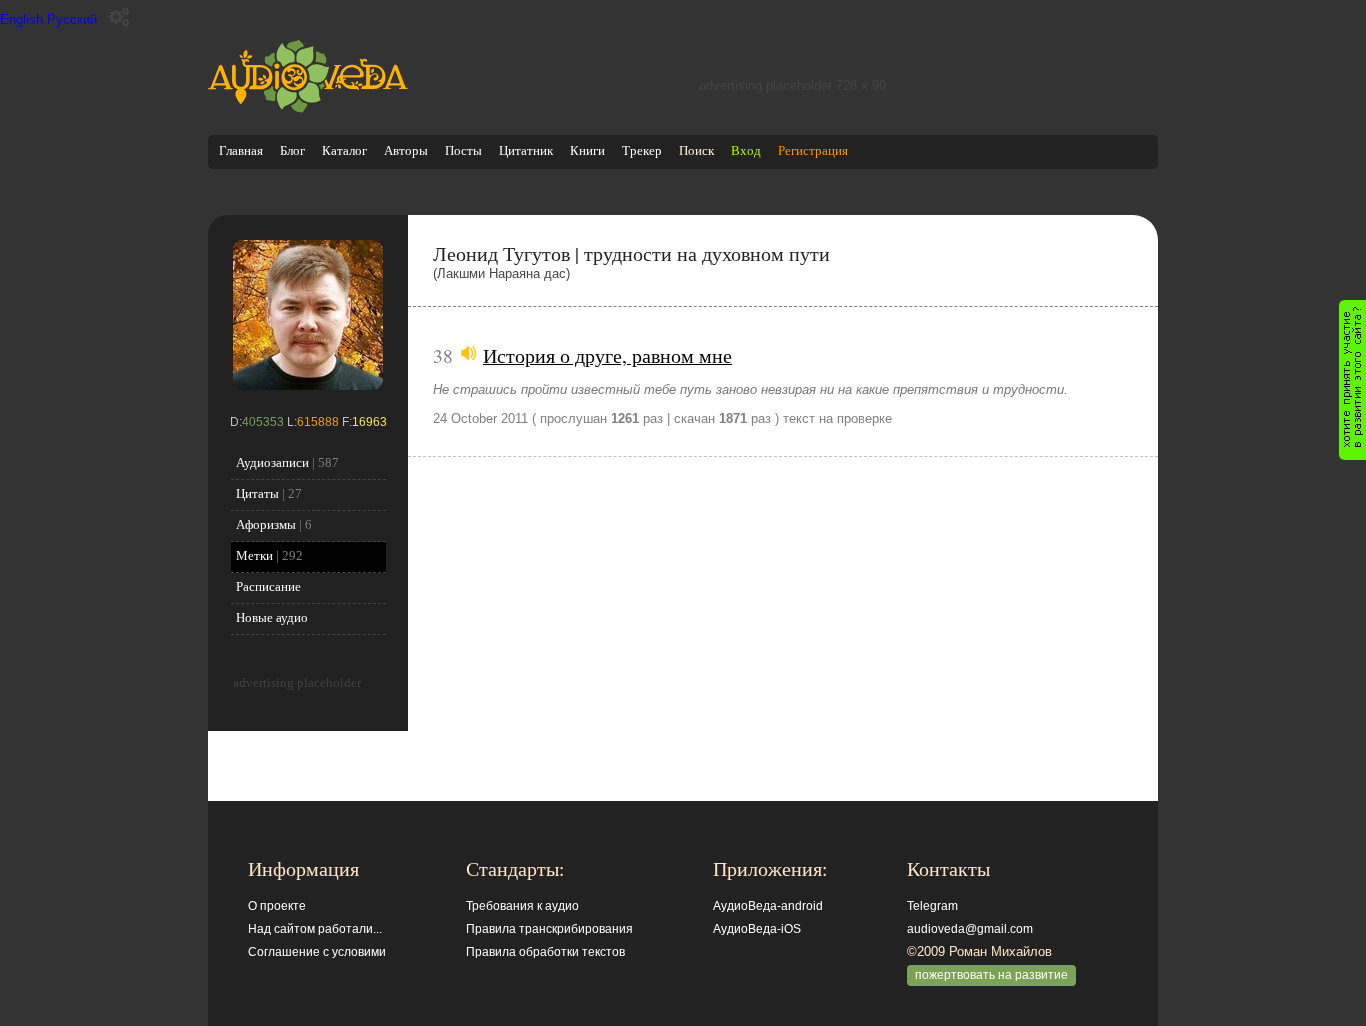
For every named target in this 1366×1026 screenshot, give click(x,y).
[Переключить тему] (119, 17)
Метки (254, 555)
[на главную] (308, 108)
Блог (292, 150)
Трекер (642, 150)
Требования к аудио (522, 906)
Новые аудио (272, 617)
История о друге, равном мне (607, 355)
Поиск (696, 150)
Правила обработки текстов (545, 952)
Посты (463, 150)
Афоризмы (266, 524)
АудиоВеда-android (768, 906)
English (21, 19)
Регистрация (813, 150)
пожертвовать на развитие (991, 975)
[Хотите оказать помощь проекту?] (1352, 380)
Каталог (344, 150)
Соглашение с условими (317, 952)
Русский (72, 19)
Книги (587, 150)
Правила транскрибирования (549, 929)
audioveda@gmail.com (970, 929)
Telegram (932, 906)
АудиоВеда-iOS (757, 929)
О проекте (277, 906)
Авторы (406, 150)
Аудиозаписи (272, 462)
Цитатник (526, 150)
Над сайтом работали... (315, 929)
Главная (241, 150)
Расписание (268, 586)
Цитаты (257, 493)
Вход (746, 150)
